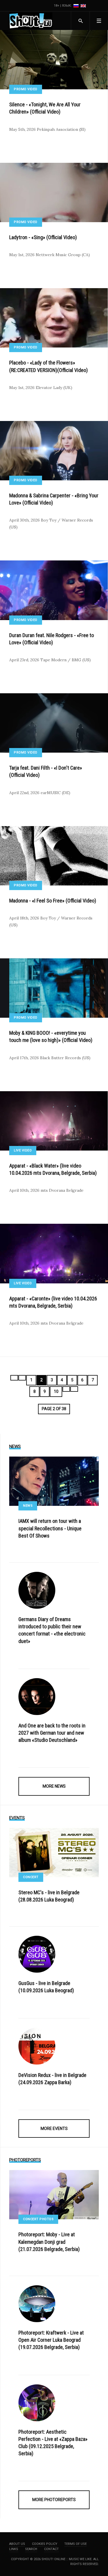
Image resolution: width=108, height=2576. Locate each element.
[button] (99, 21)
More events (54, 2129)
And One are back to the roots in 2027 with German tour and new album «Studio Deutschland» (52, 1733)
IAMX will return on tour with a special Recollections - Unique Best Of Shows (50, 1528)
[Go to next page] (66, 1389)
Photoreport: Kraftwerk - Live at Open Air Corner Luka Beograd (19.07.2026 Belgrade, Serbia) (51, 2340)
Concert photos (38, 2219)
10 (56, 1391)
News (28, 1506)
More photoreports (54, 2500)
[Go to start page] (14, 1378)
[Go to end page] (74, 1389)
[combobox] (80, 21)
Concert (31, 1877)
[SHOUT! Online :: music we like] (31, 21)
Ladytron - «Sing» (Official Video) (43, 237)
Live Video (23, 1150)
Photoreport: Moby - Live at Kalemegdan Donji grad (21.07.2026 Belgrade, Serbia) (49, 2242)
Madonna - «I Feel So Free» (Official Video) (53, 901)
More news (54, 1786)
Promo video (26, 89)
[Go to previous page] (22, 1378)
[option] (76, 6)
